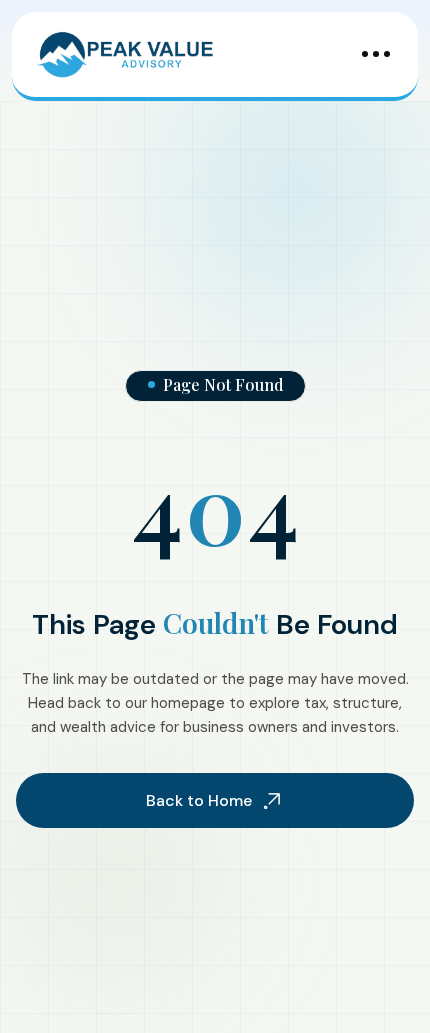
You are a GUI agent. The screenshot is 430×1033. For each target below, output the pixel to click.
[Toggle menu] (376, 54)
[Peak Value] (126, 54)
